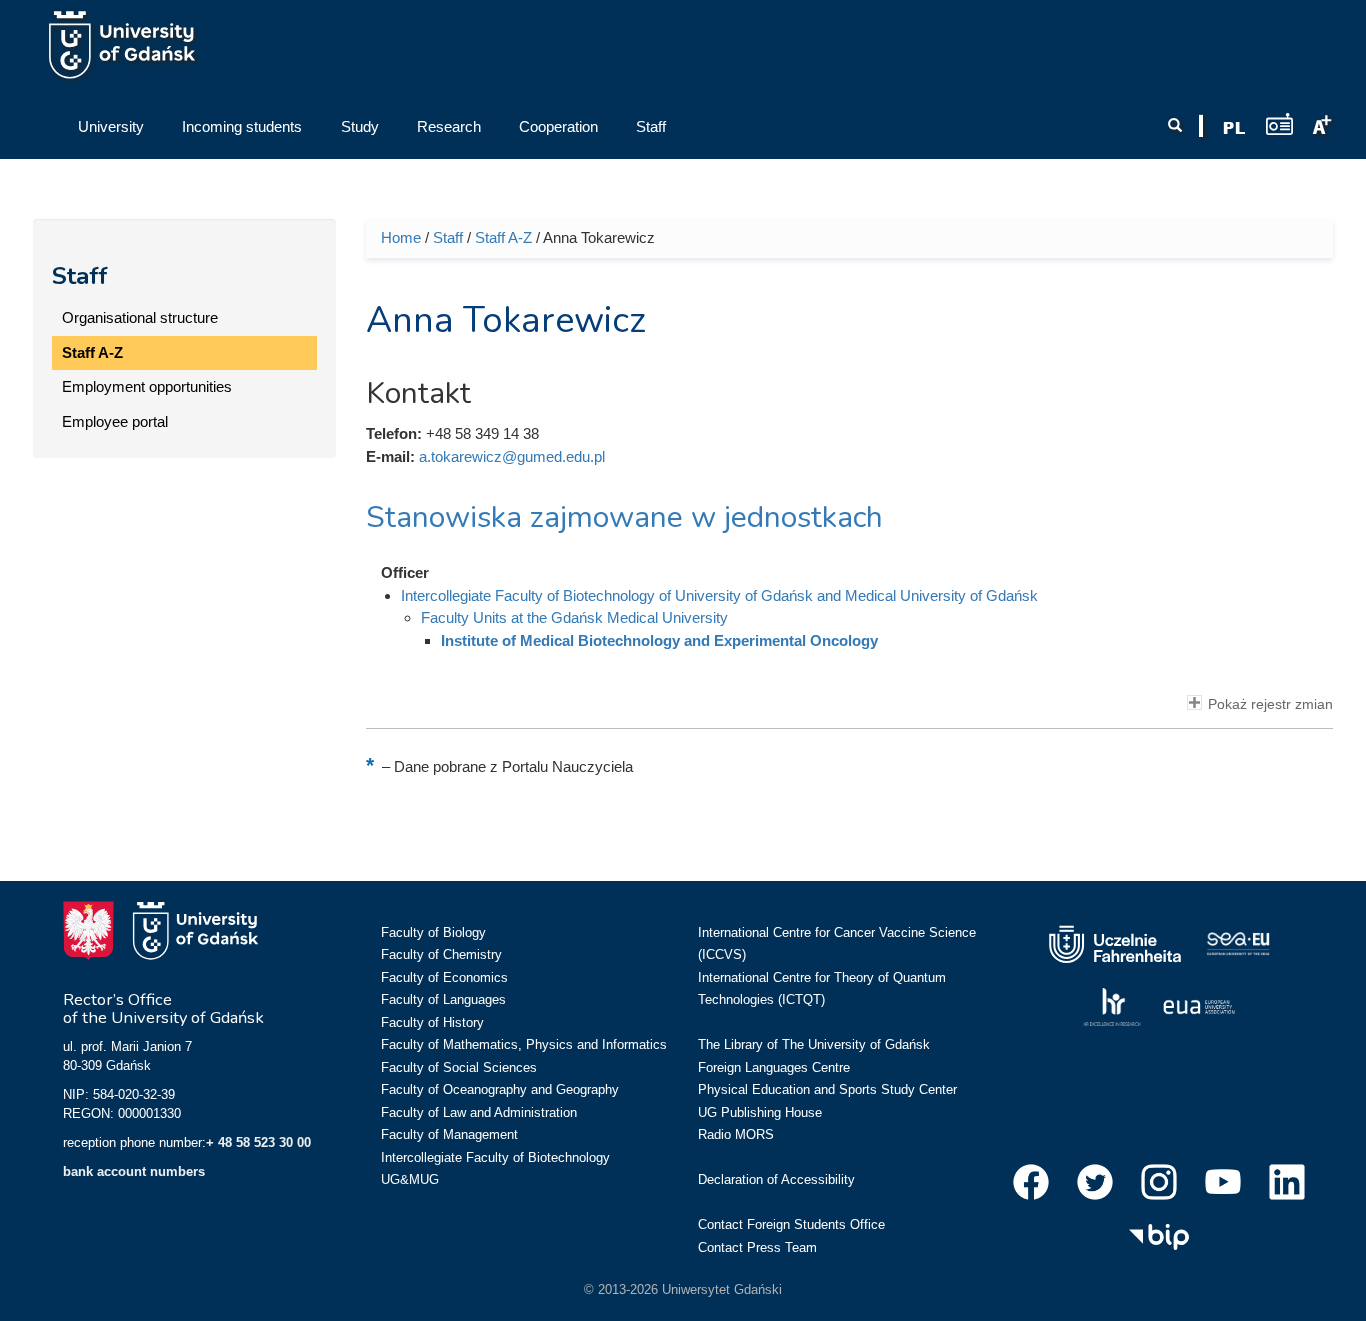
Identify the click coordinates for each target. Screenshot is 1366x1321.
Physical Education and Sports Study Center (827, 1089)
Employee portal (115, 421)
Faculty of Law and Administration (479, 1112)
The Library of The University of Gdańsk (814, 1044)
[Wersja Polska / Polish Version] (1234, 128)
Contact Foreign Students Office (791, 1224)
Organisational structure (140, 317)
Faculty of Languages (443, 999)
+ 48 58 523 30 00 (258, 1142)
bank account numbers (134, 1171)
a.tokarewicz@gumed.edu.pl (512, 456)
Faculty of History (432, 1022)
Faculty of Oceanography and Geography (500, 1089)
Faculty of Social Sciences (459, 1067)
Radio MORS (736, 1134)
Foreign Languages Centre (774, 1067)
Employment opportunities (147, 386)
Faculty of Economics (444, 977)
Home (401, 237)
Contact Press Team (757, 1247)
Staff (80, 276)
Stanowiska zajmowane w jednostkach (624, 517)
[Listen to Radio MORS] (1279, 123)
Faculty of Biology (433, 932)
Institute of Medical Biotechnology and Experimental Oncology (659, 640)
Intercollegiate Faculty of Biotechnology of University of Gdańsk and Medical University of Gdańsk (719, 595)
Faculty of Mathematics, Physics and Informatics (524, 1044)
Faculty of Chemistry (441, 954)
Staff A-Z (92, 352)
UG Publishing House (760, 1112)
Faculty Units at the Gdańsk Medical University (574, 617)
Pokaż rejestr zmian (1270, 704)
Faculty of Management (449, 1134)
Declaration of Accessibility (776, 1179)
